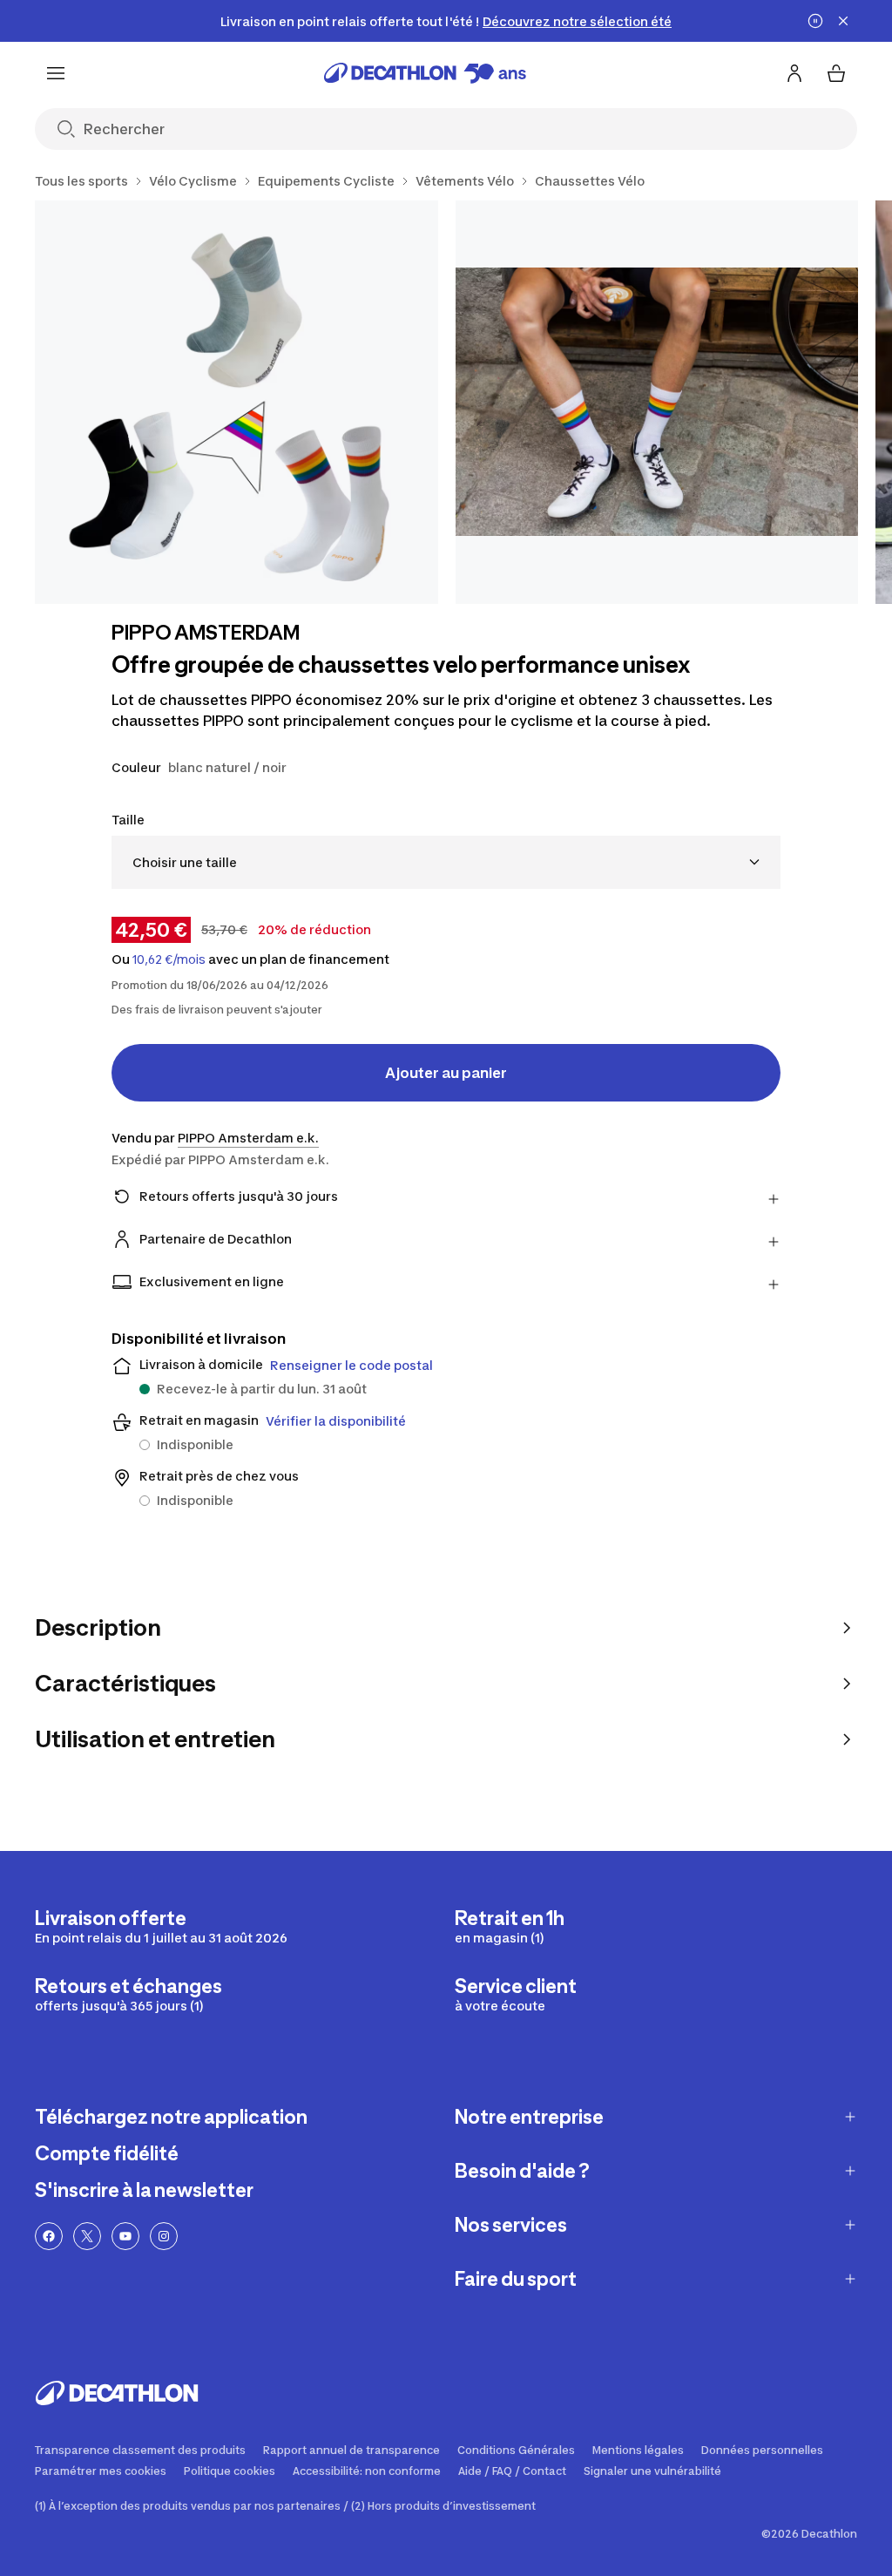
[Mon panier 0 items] (836, 73)
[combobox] (446, 862)
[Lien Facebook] (49, 2236)
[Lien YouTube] (125, 2236)
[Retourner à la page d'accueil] (425, 73)
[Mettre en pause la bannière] (815, 21)
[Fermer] (843, 21)
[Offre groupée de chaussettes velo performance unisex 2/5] (657, 402)
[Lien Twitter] (87, 2236)
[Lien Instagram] (164, 2236)
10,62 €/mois (169, 959)
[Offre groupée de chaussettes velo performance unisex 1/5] (237, 402)
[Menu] (56, 73)
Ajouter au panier (446, 1073)
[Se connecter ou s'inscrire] (794, 73)
